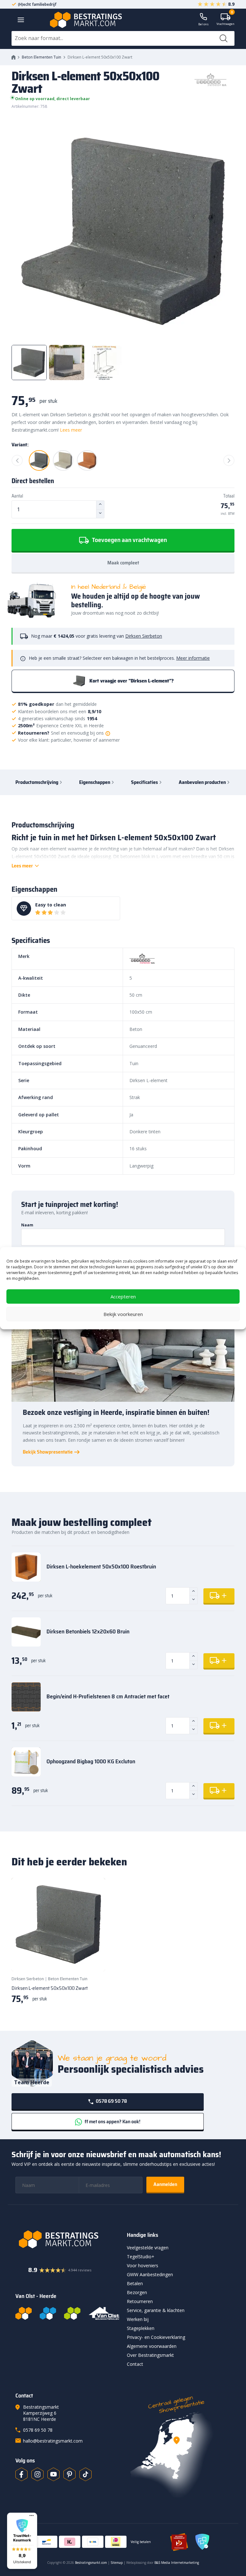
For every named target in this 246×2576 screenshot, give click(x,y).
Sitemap (117, 2563)
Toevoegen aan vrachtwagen (129, 540)
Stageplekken (141, 2328)
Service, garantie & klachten (156, 2310)
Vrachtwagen (225, 20)
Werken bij (138, 2319)
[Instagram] (37, 2474)
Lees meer (71, 430)
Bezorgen (137, 2292)
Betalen (135, 2283)
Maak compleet (123, 563)
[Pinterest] (70, 2474)
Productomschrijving (37, 782)
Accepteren (123, 1296)
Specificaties (144, 782)
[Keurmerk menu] (32, 2516)
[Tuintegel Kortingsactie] (93, 1958)
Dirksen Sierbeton (144, 636)
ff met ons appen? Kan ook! (112, 2121)
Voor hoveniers (143, 2265)
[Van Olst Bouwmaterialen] (104, 2313)
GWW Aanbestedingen (150, 2274)
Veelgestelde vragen (148, 2248)
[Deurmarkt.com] (48, 2313)
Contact (135, 2364)
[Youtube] (53, 2474)
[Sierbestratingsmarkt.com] (72, 2313)
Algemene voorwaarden (152, 2346)
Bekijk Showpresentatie (48, 1452)
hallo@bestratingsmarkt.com (53, 2441)
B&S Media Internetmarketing (177, 2563)
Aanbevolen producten (202, 782)
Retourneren (140, 2301)
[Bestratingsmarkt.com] (24, 2313)
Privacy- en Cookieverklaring (156, 2337)
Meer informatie (193, 658)
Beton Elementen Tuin (41, 57)
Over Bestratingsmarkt (150, 2355)
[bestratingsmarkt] (68, 2239)
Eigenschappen (95, 782)
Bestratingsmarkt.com (91, 2563)
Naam (27, 1225)
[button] (22, 2541)
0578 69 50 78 (111, 2101)
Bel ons (203, 24)
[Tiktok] (86, 2474)
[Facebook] (21, 2474)
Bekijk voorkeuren (123, 1314)
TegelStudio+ (141, 2257)
